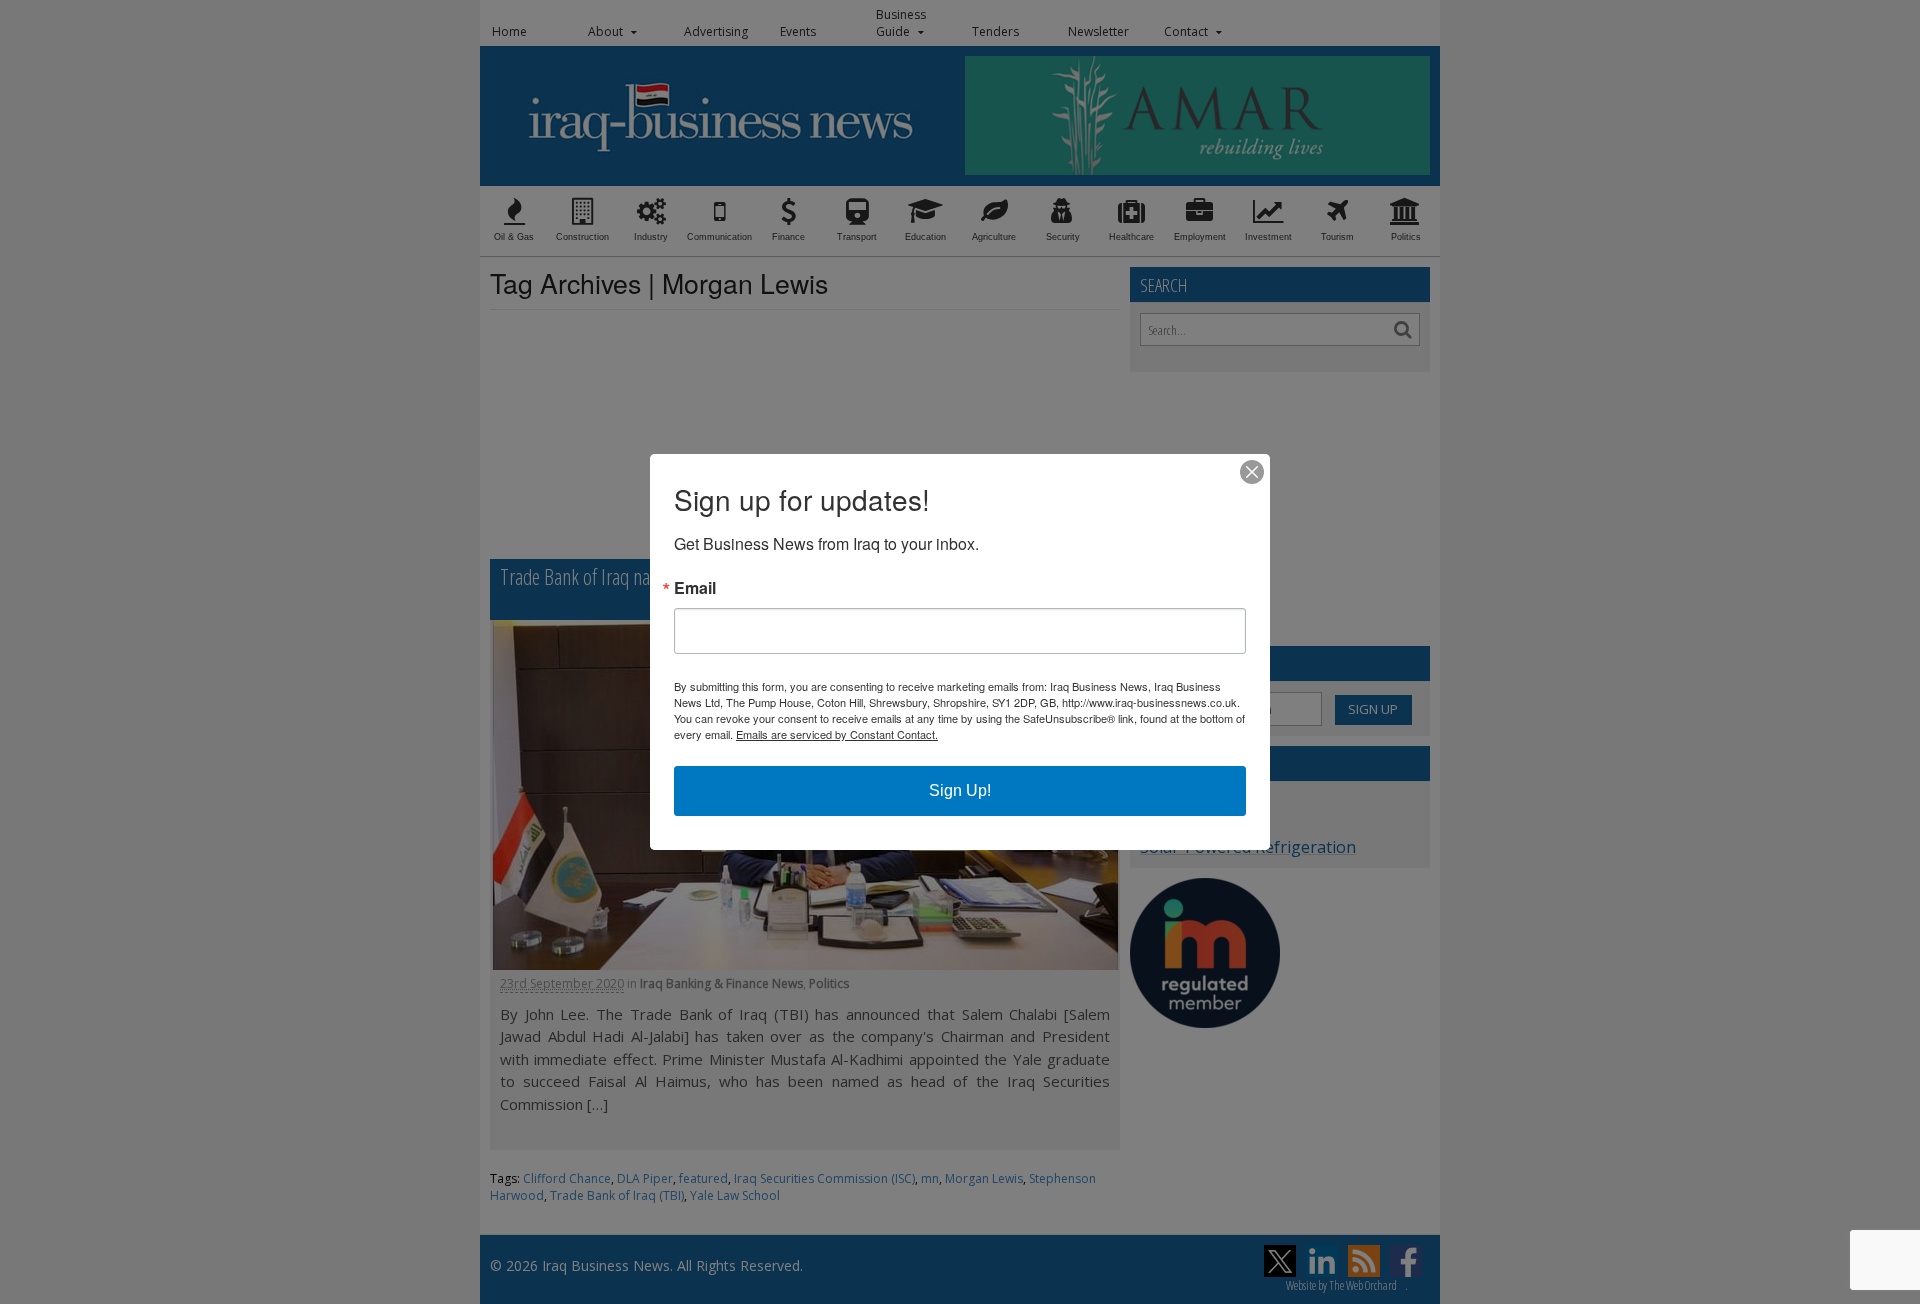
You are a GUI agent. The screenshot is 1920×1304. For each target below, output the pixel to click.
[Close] (1252, 472)
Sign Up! (960, 790)
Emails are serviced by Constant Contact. (837, 734)
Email (695, 588)
